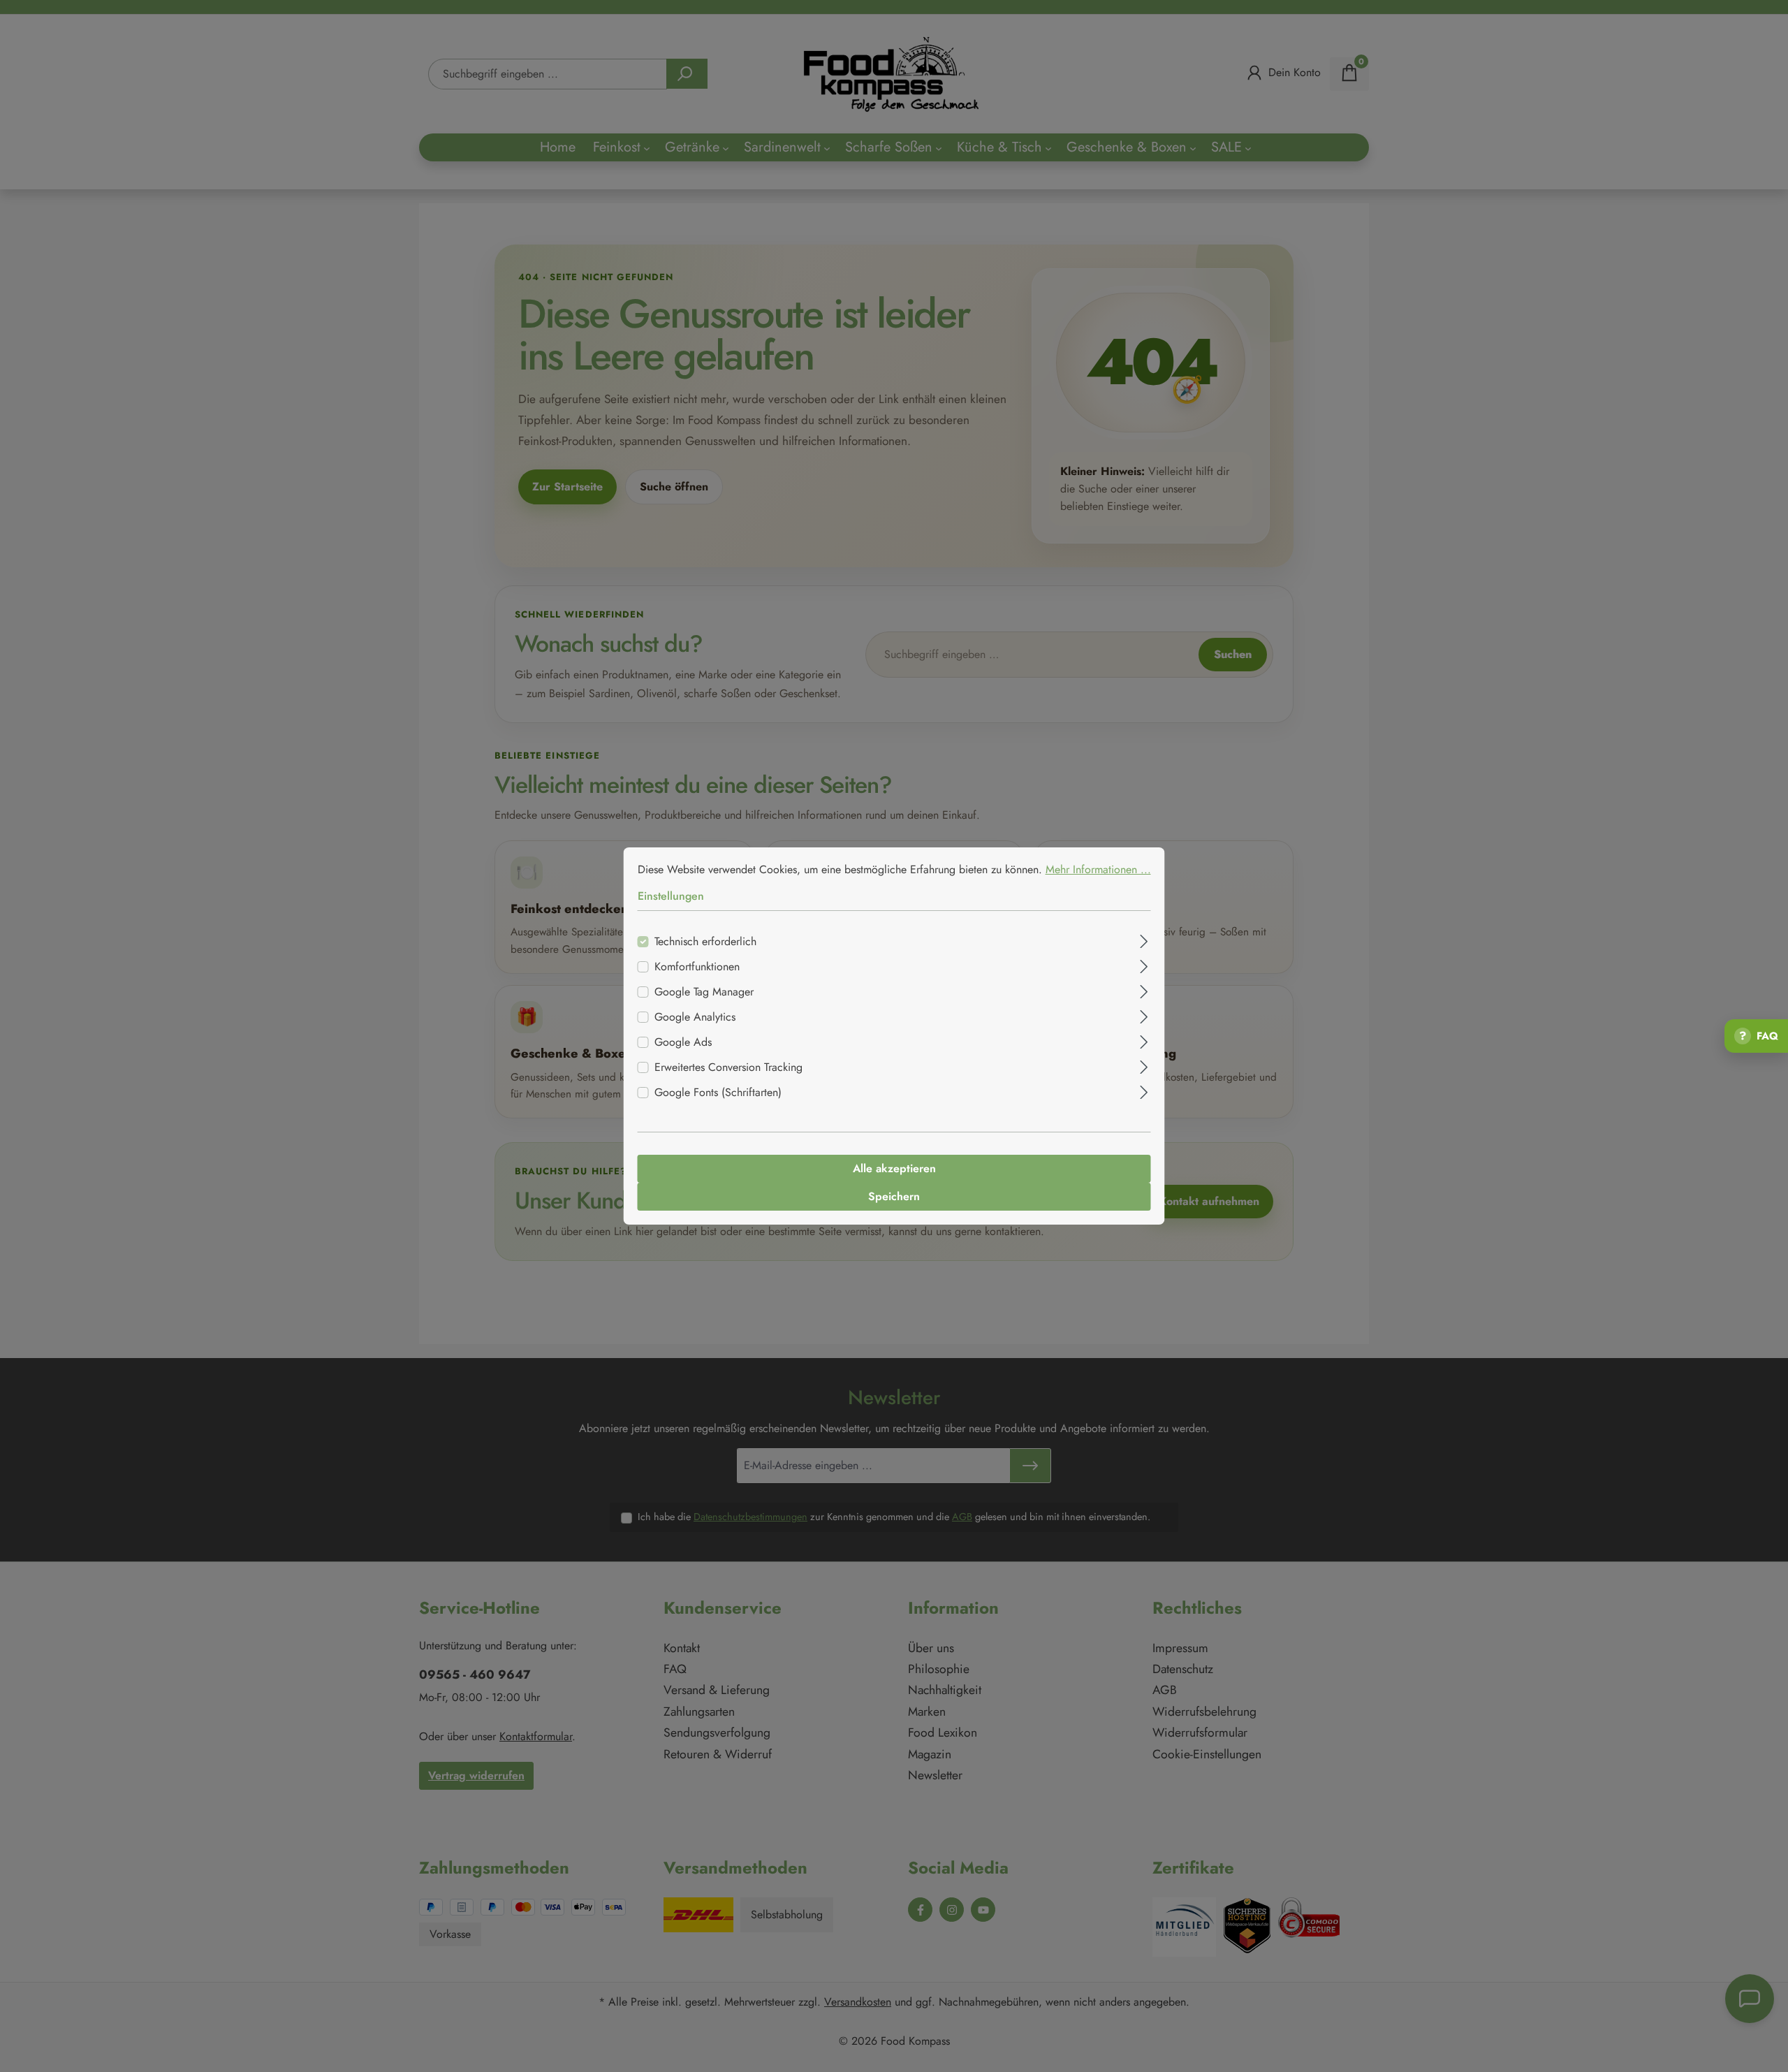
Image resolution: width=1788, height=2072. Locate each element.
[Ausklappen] (1144, 940)
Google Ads (683, 1042)
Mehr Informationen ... (1098, 869)
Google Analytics (695, 1017)
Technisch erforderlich (705, 941)
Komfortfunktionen (697, 966)
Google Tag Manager (704, 992)
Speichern (894, 1196)
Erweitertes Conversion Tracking (728, 1067)
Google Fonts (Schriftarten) (718, 1092)
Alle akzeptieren (894, 1168)
